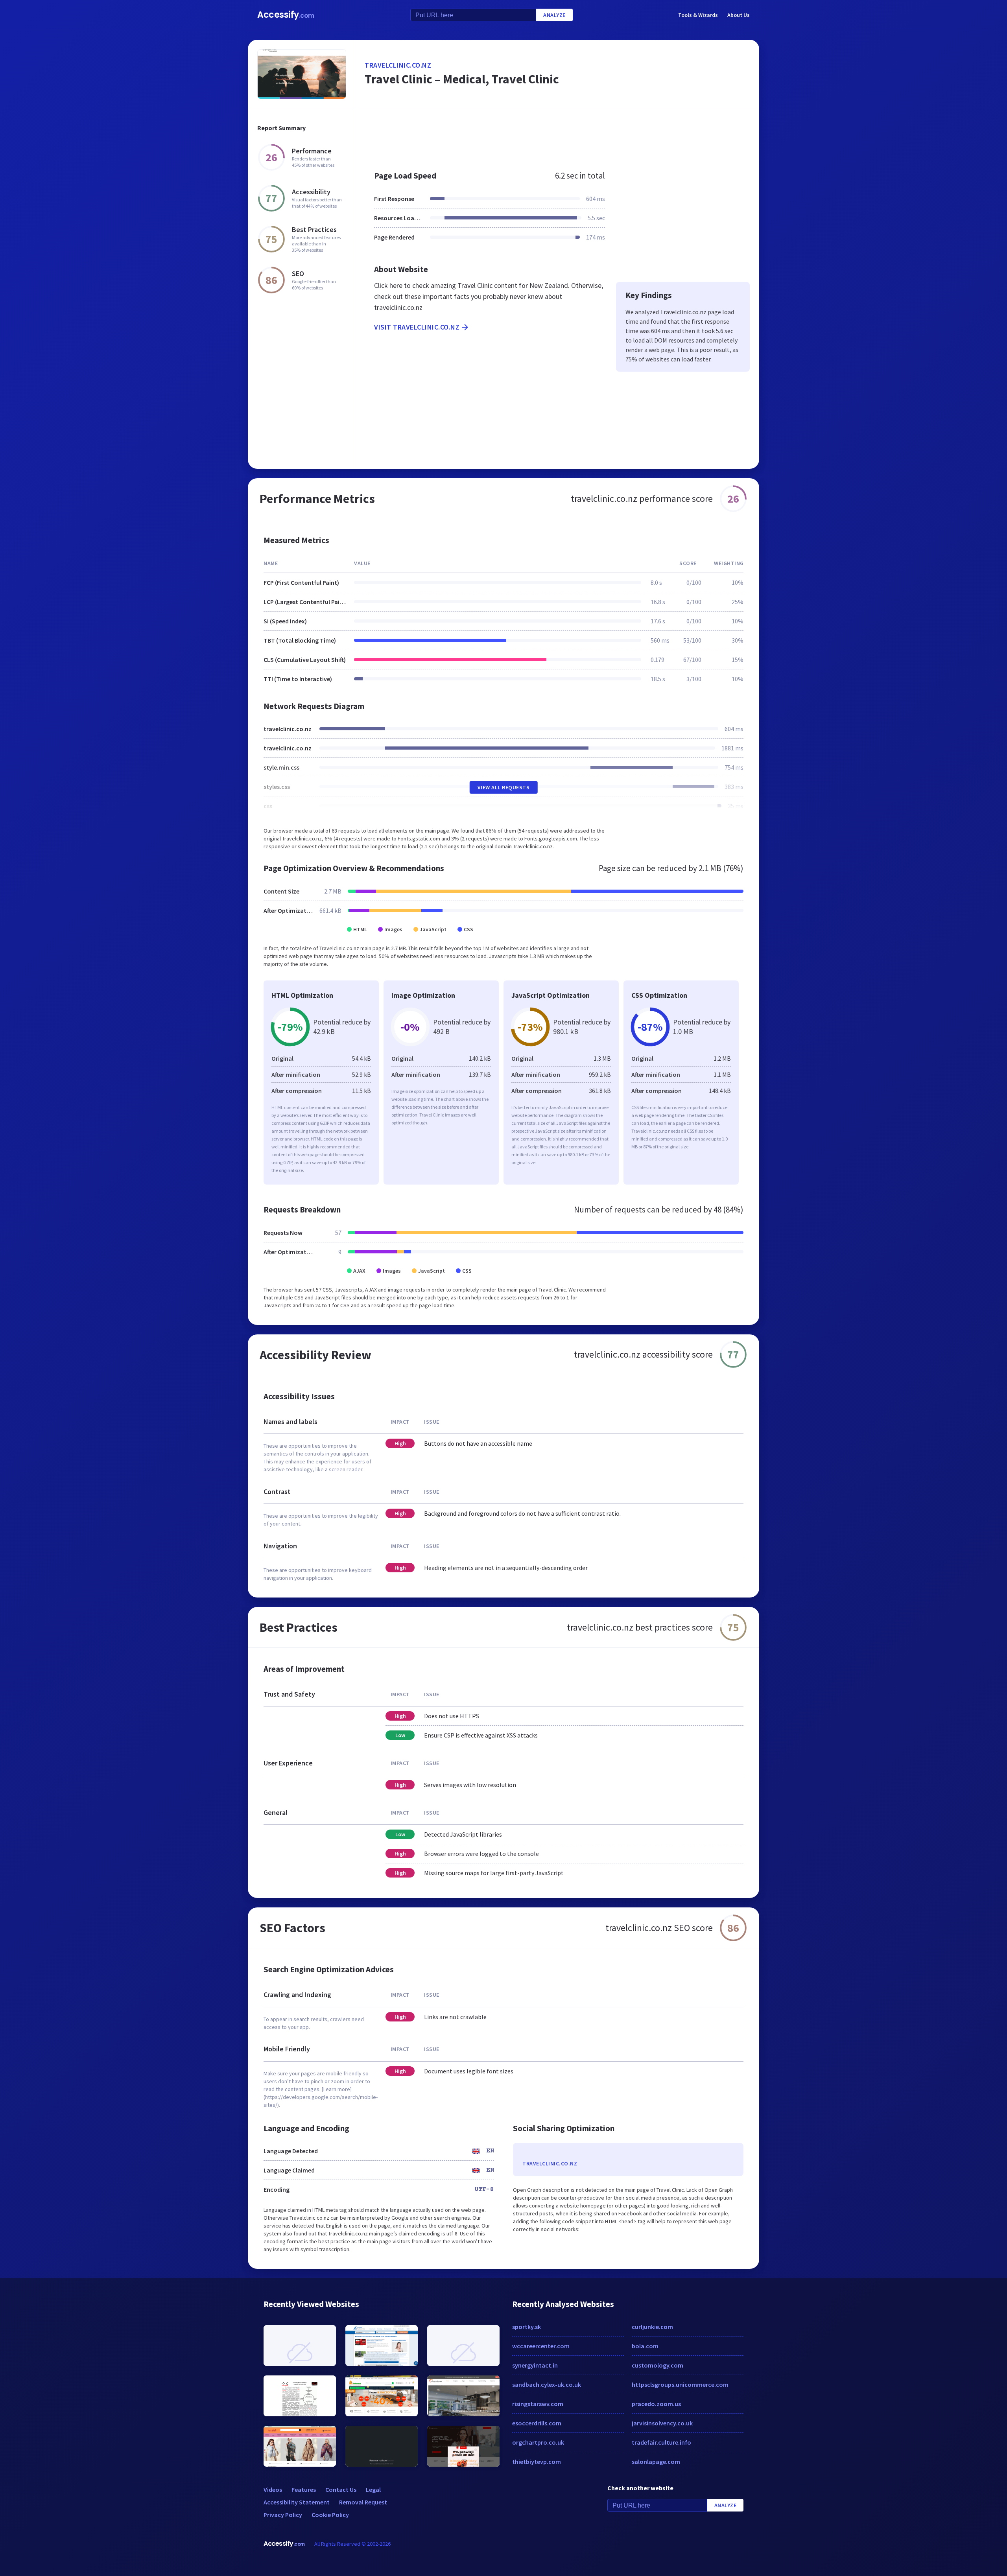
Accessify (286, 15)
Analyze (554, 15)
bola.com (645, 2346)
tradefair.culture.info (661, 2442)
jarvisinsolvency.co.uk (662, 2423)
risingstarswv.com (538, 2404)
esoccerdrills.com (537, 2423)
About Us (739, 15)
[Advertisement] (557, 135)
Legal (373, 2489)
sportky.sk (527, 2327)
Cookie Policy (330, 2515)
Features (304, 2489)
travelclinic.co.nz (398, 65)
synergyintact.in (535, 2365)
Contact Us (341, 2489)
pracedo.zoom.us (656, 2404)
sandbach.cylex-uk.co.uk (547, 2384)
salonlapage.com (656, 2462)
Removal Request (363, 2502)
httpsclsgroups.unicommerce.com (680, 2384)
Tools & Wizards (698, 15)
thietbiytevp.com (537, 2462)
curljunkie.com (652, 2327)
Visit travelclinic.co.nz (417, 327)
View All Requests (504, 787)
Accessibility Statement (297, 2502)
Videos (273, 2489)
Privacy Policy (283, 2515)
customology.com (658, 2365)
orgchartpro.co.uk (538, 2442)
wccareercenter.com (541, 2346)
